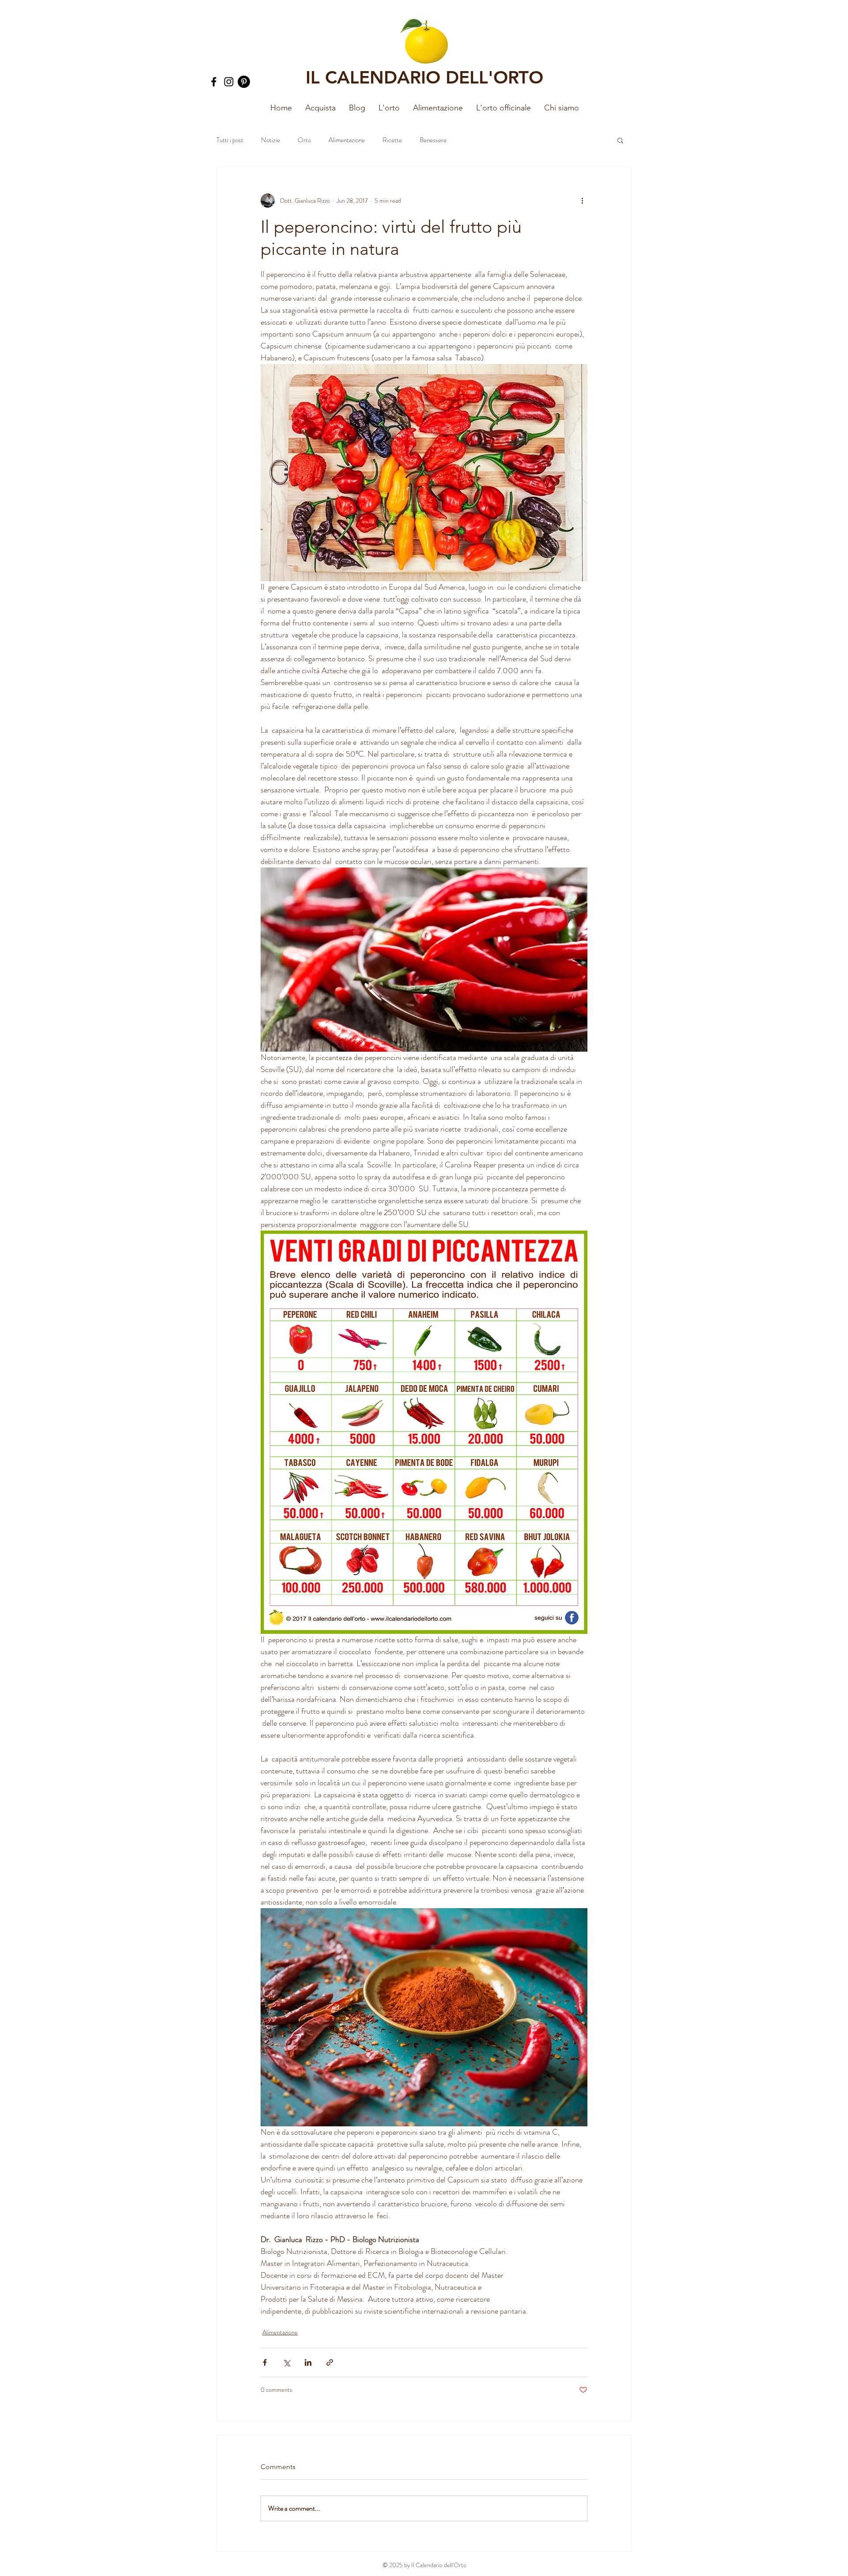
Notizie (271, 140)
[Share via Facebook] (265, 2362)
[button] (389, 108)
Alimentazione (347, 140)
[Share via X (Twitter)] (286, 2362)
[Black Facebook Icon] (214, 82)
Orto (304, 140)
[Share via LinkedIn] (308, 2362)
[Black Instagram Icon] (229, 82)
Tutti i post (230, 140)
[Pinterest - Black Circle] (244, 82)
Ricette (392, 140)
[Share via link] (330, 2362)
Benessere (433, 140)
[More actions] (582, 201)
